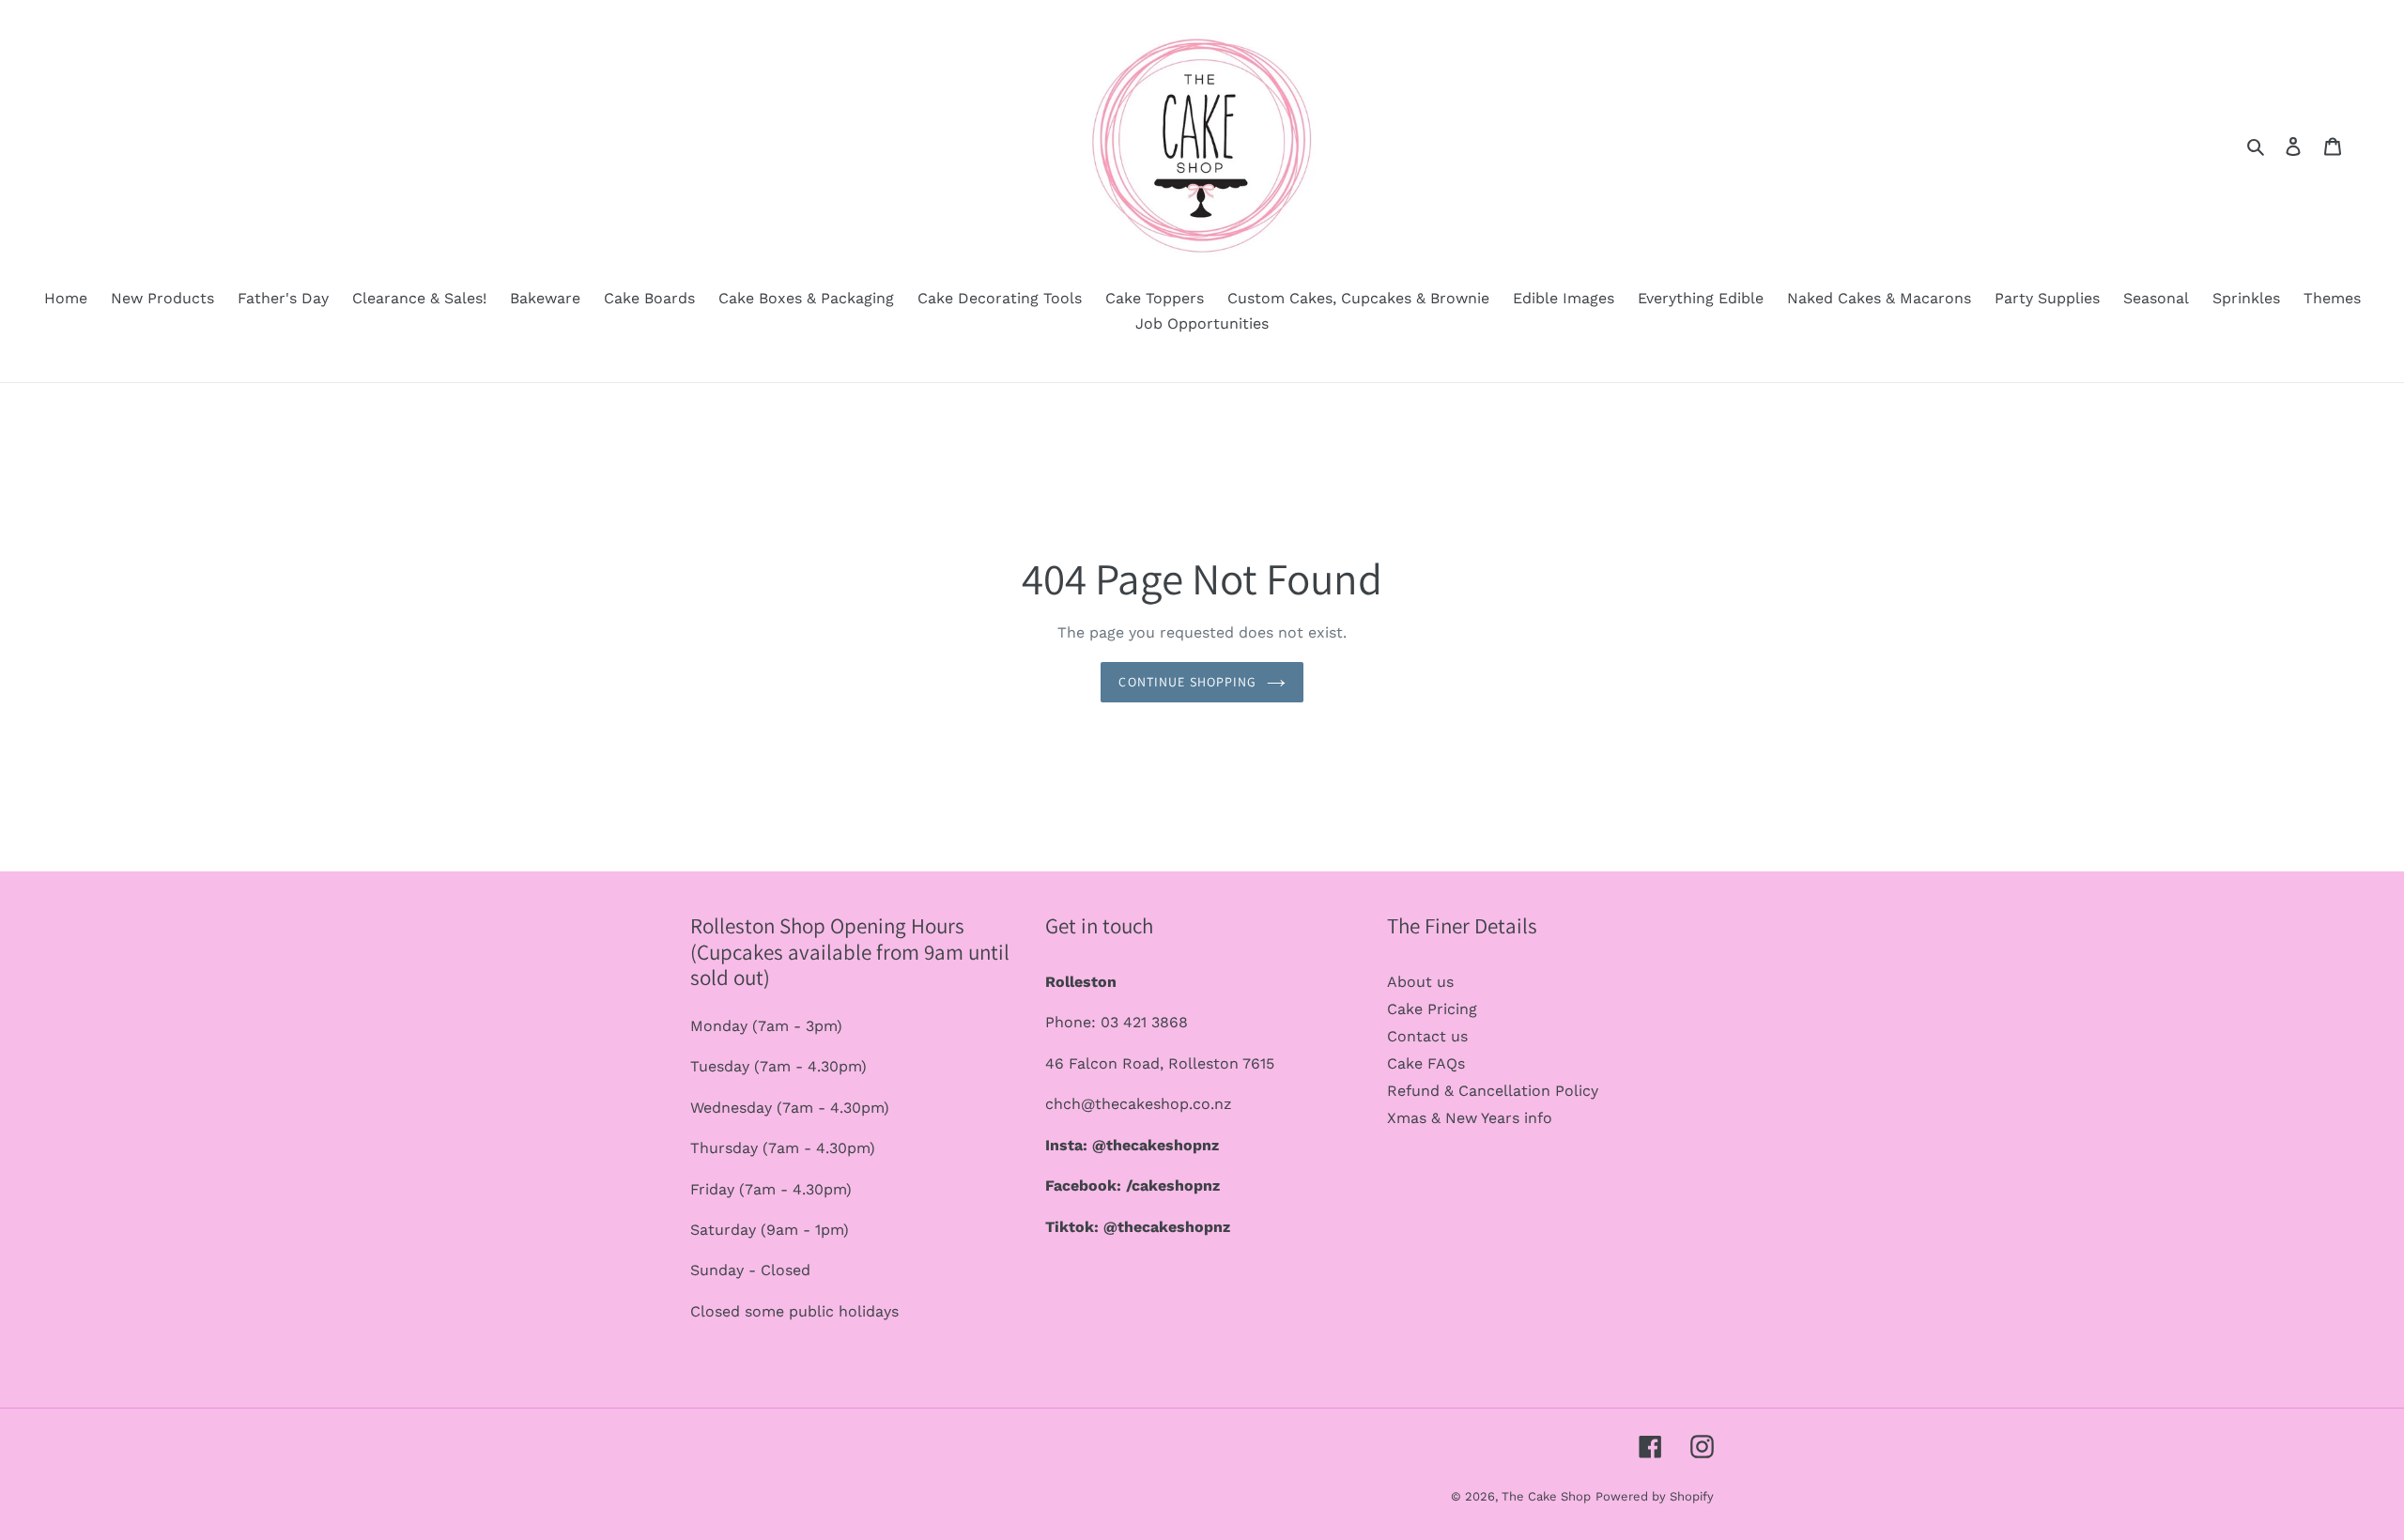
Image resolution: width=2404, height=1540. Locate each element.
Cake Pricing (1432, 1009)
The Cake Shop (1546, 1496)
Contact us (1427, 1036)
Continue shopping (1187, 682)
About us (1420, 982)
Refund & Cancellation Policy (1493, 1091)
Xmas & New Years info (1470, 1118)
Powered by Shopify (1655, 1496)
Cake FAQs (1426, 1063)
